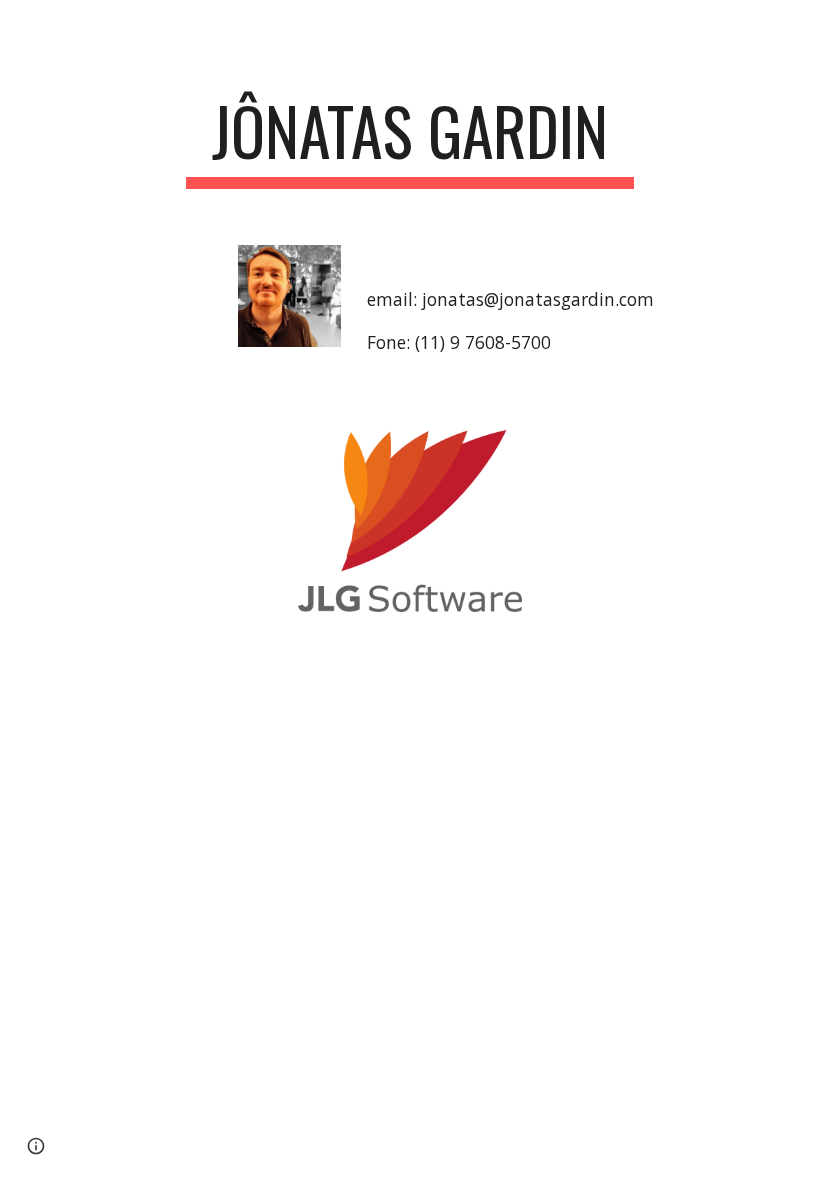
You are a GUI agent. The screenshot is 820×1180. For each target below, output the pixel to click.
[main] (410, 140)
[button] (36, 1146)
